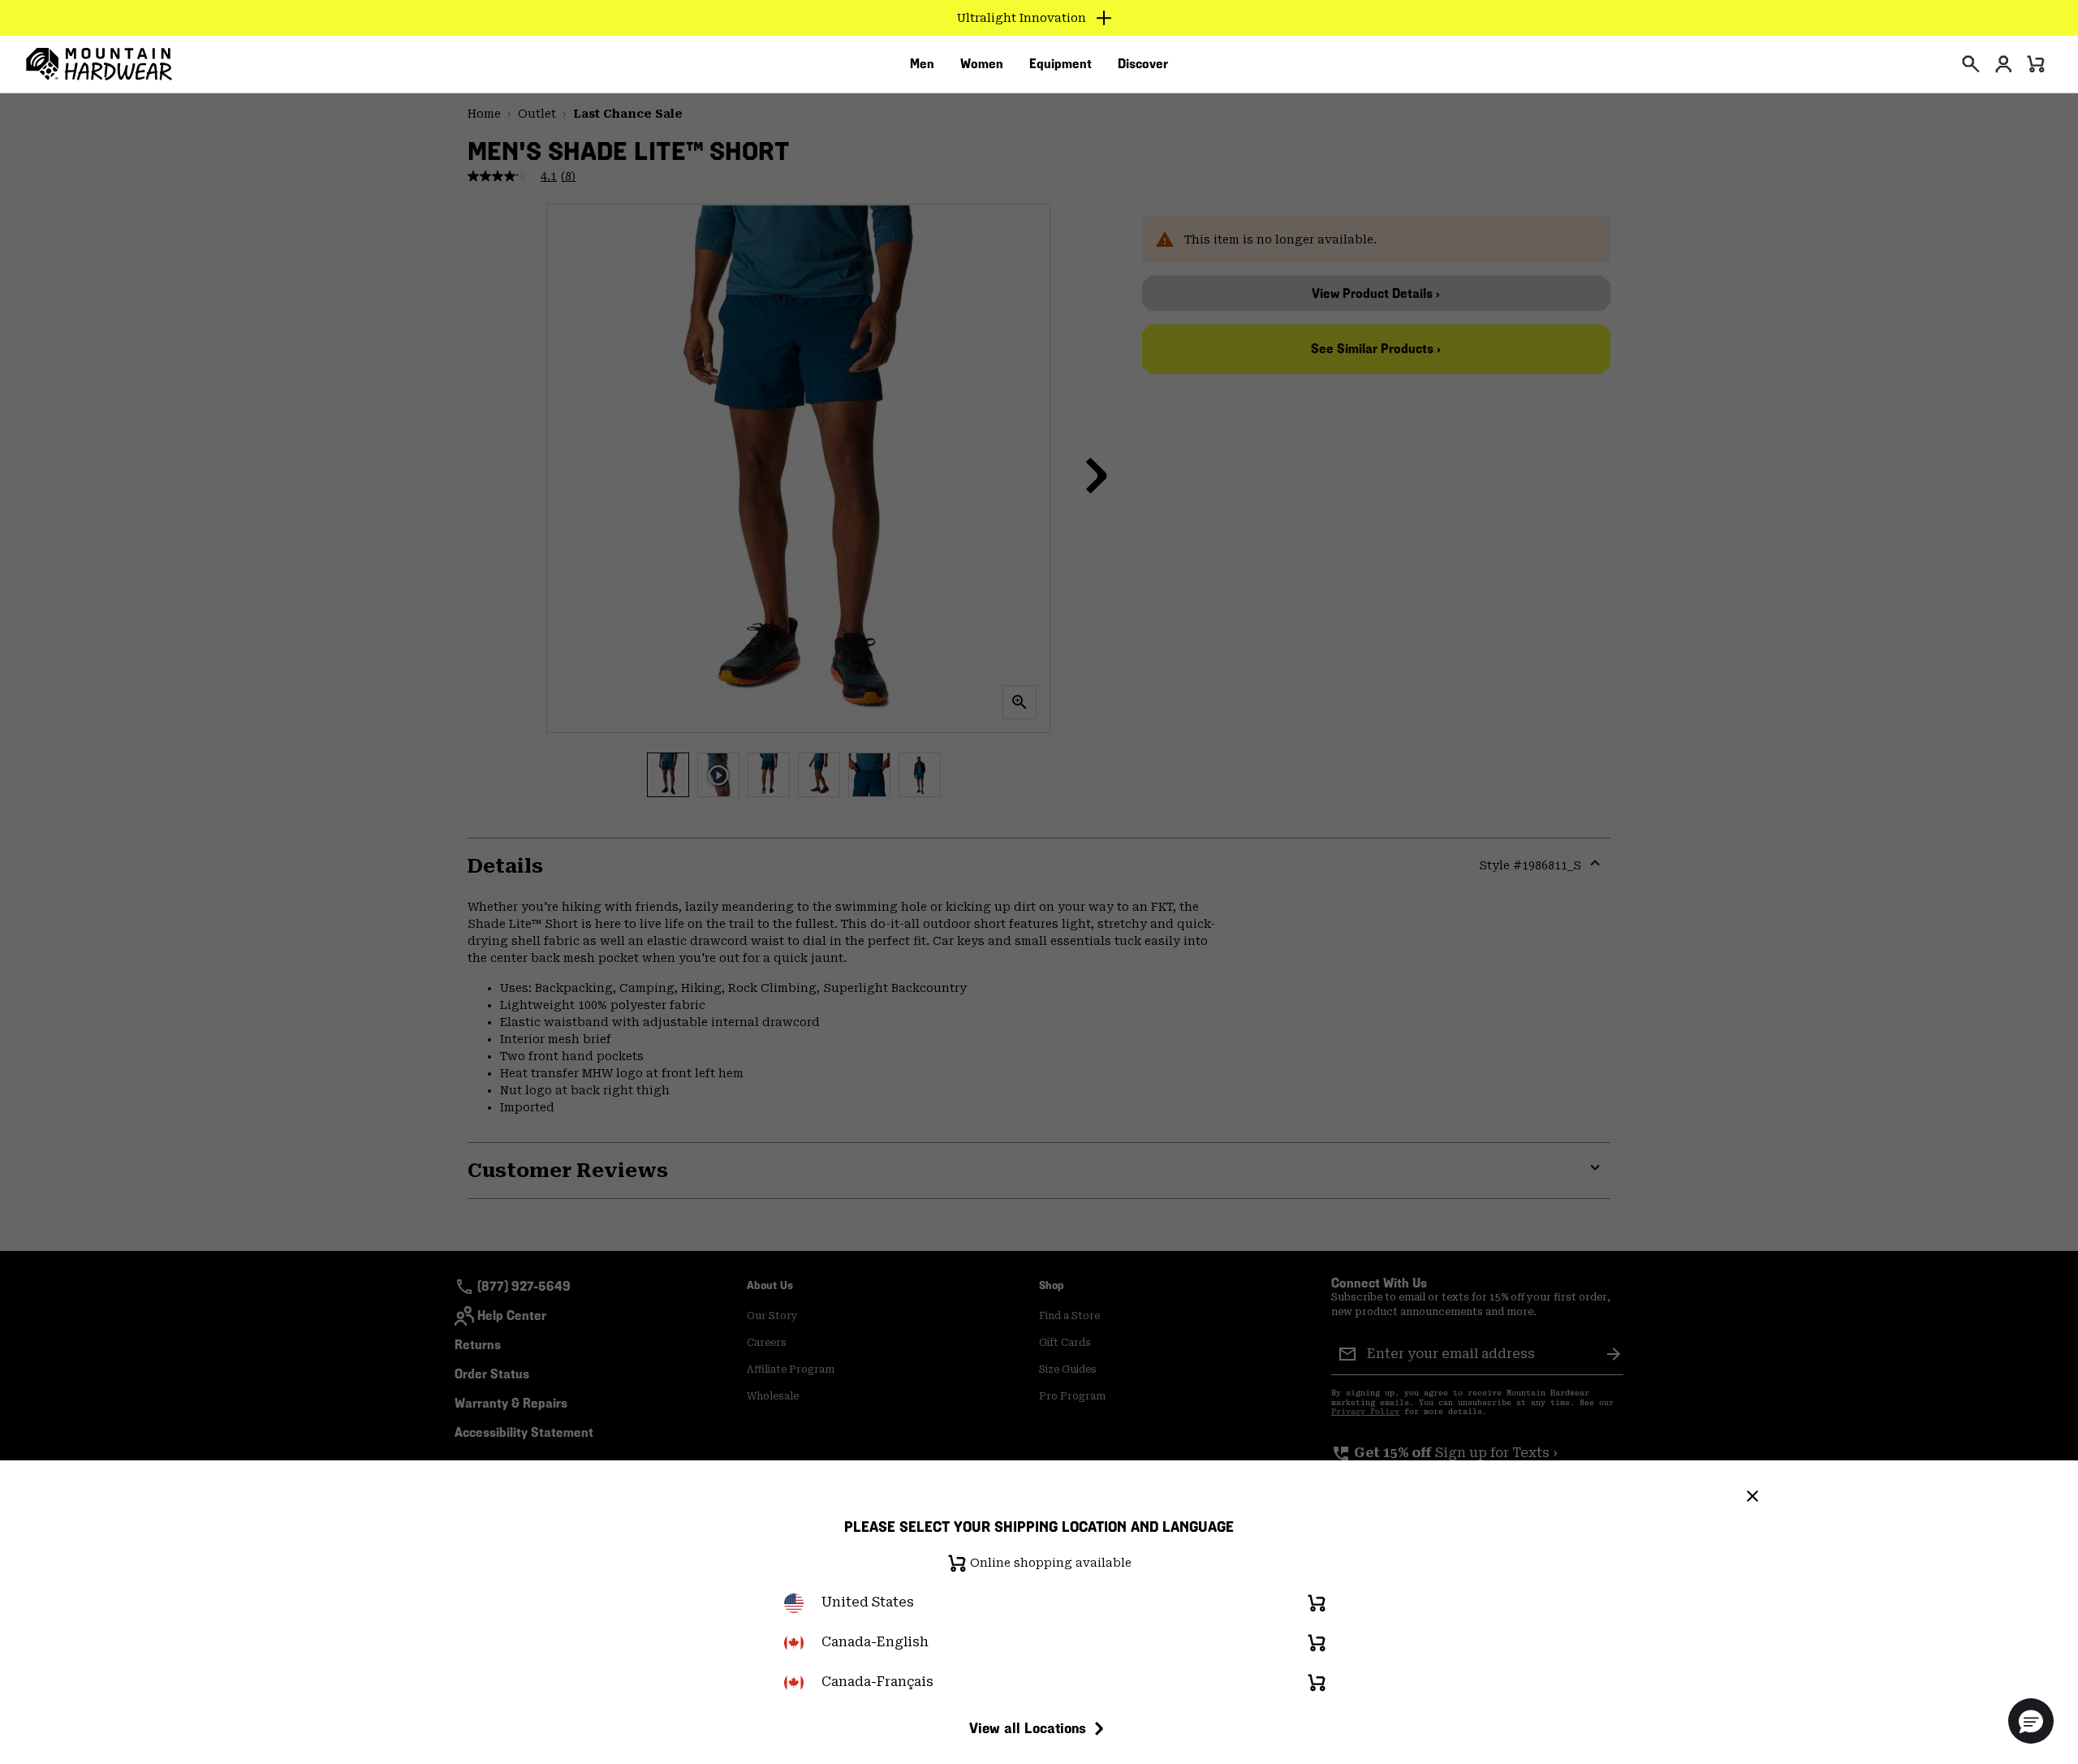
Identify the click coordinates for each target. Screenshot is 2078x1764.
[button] (2031, 1721)
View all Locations (1028, 1728)
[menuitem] (922, 64)
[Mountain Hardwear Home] (99, 64)
